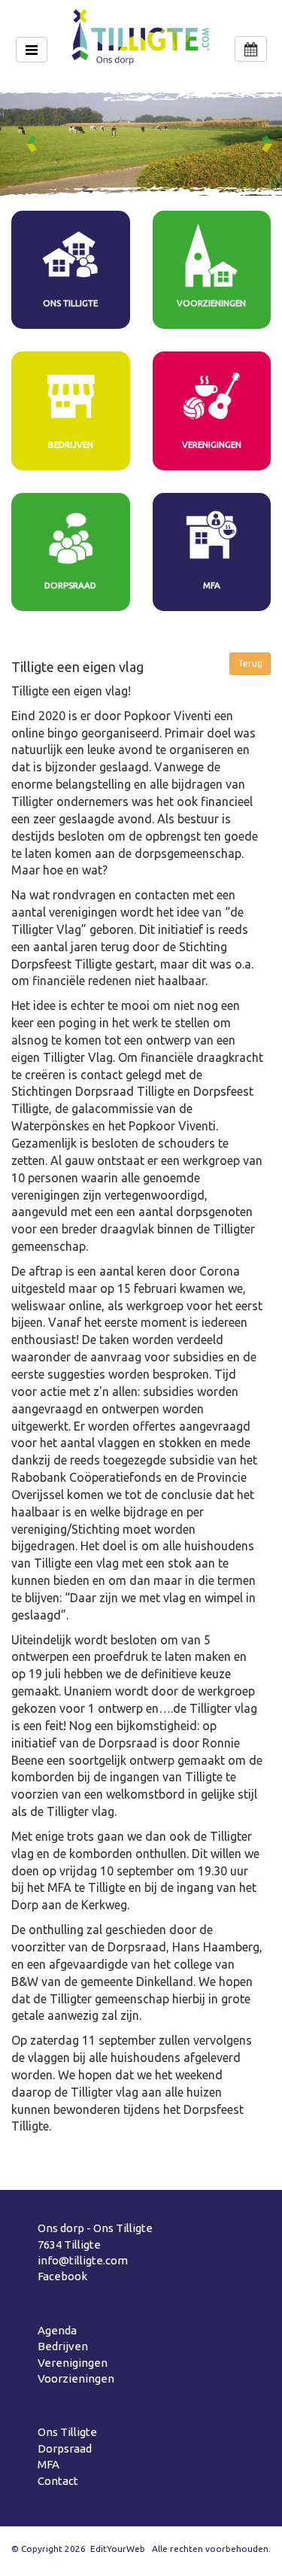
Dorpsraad (65, 2448)
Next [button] (270, 144)
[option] (141, 144)
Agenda (57, 2330)
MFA (49, 2464)
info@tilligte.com (83, 2260)
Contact (58, 2481)
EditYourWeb (118, 2549)
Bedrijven (63, 2346)
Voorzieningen (76, 2378)
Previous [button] (35, 144)
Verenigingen (73, 2363)
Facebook (62, 2276)
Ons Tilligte (67, 2432)
